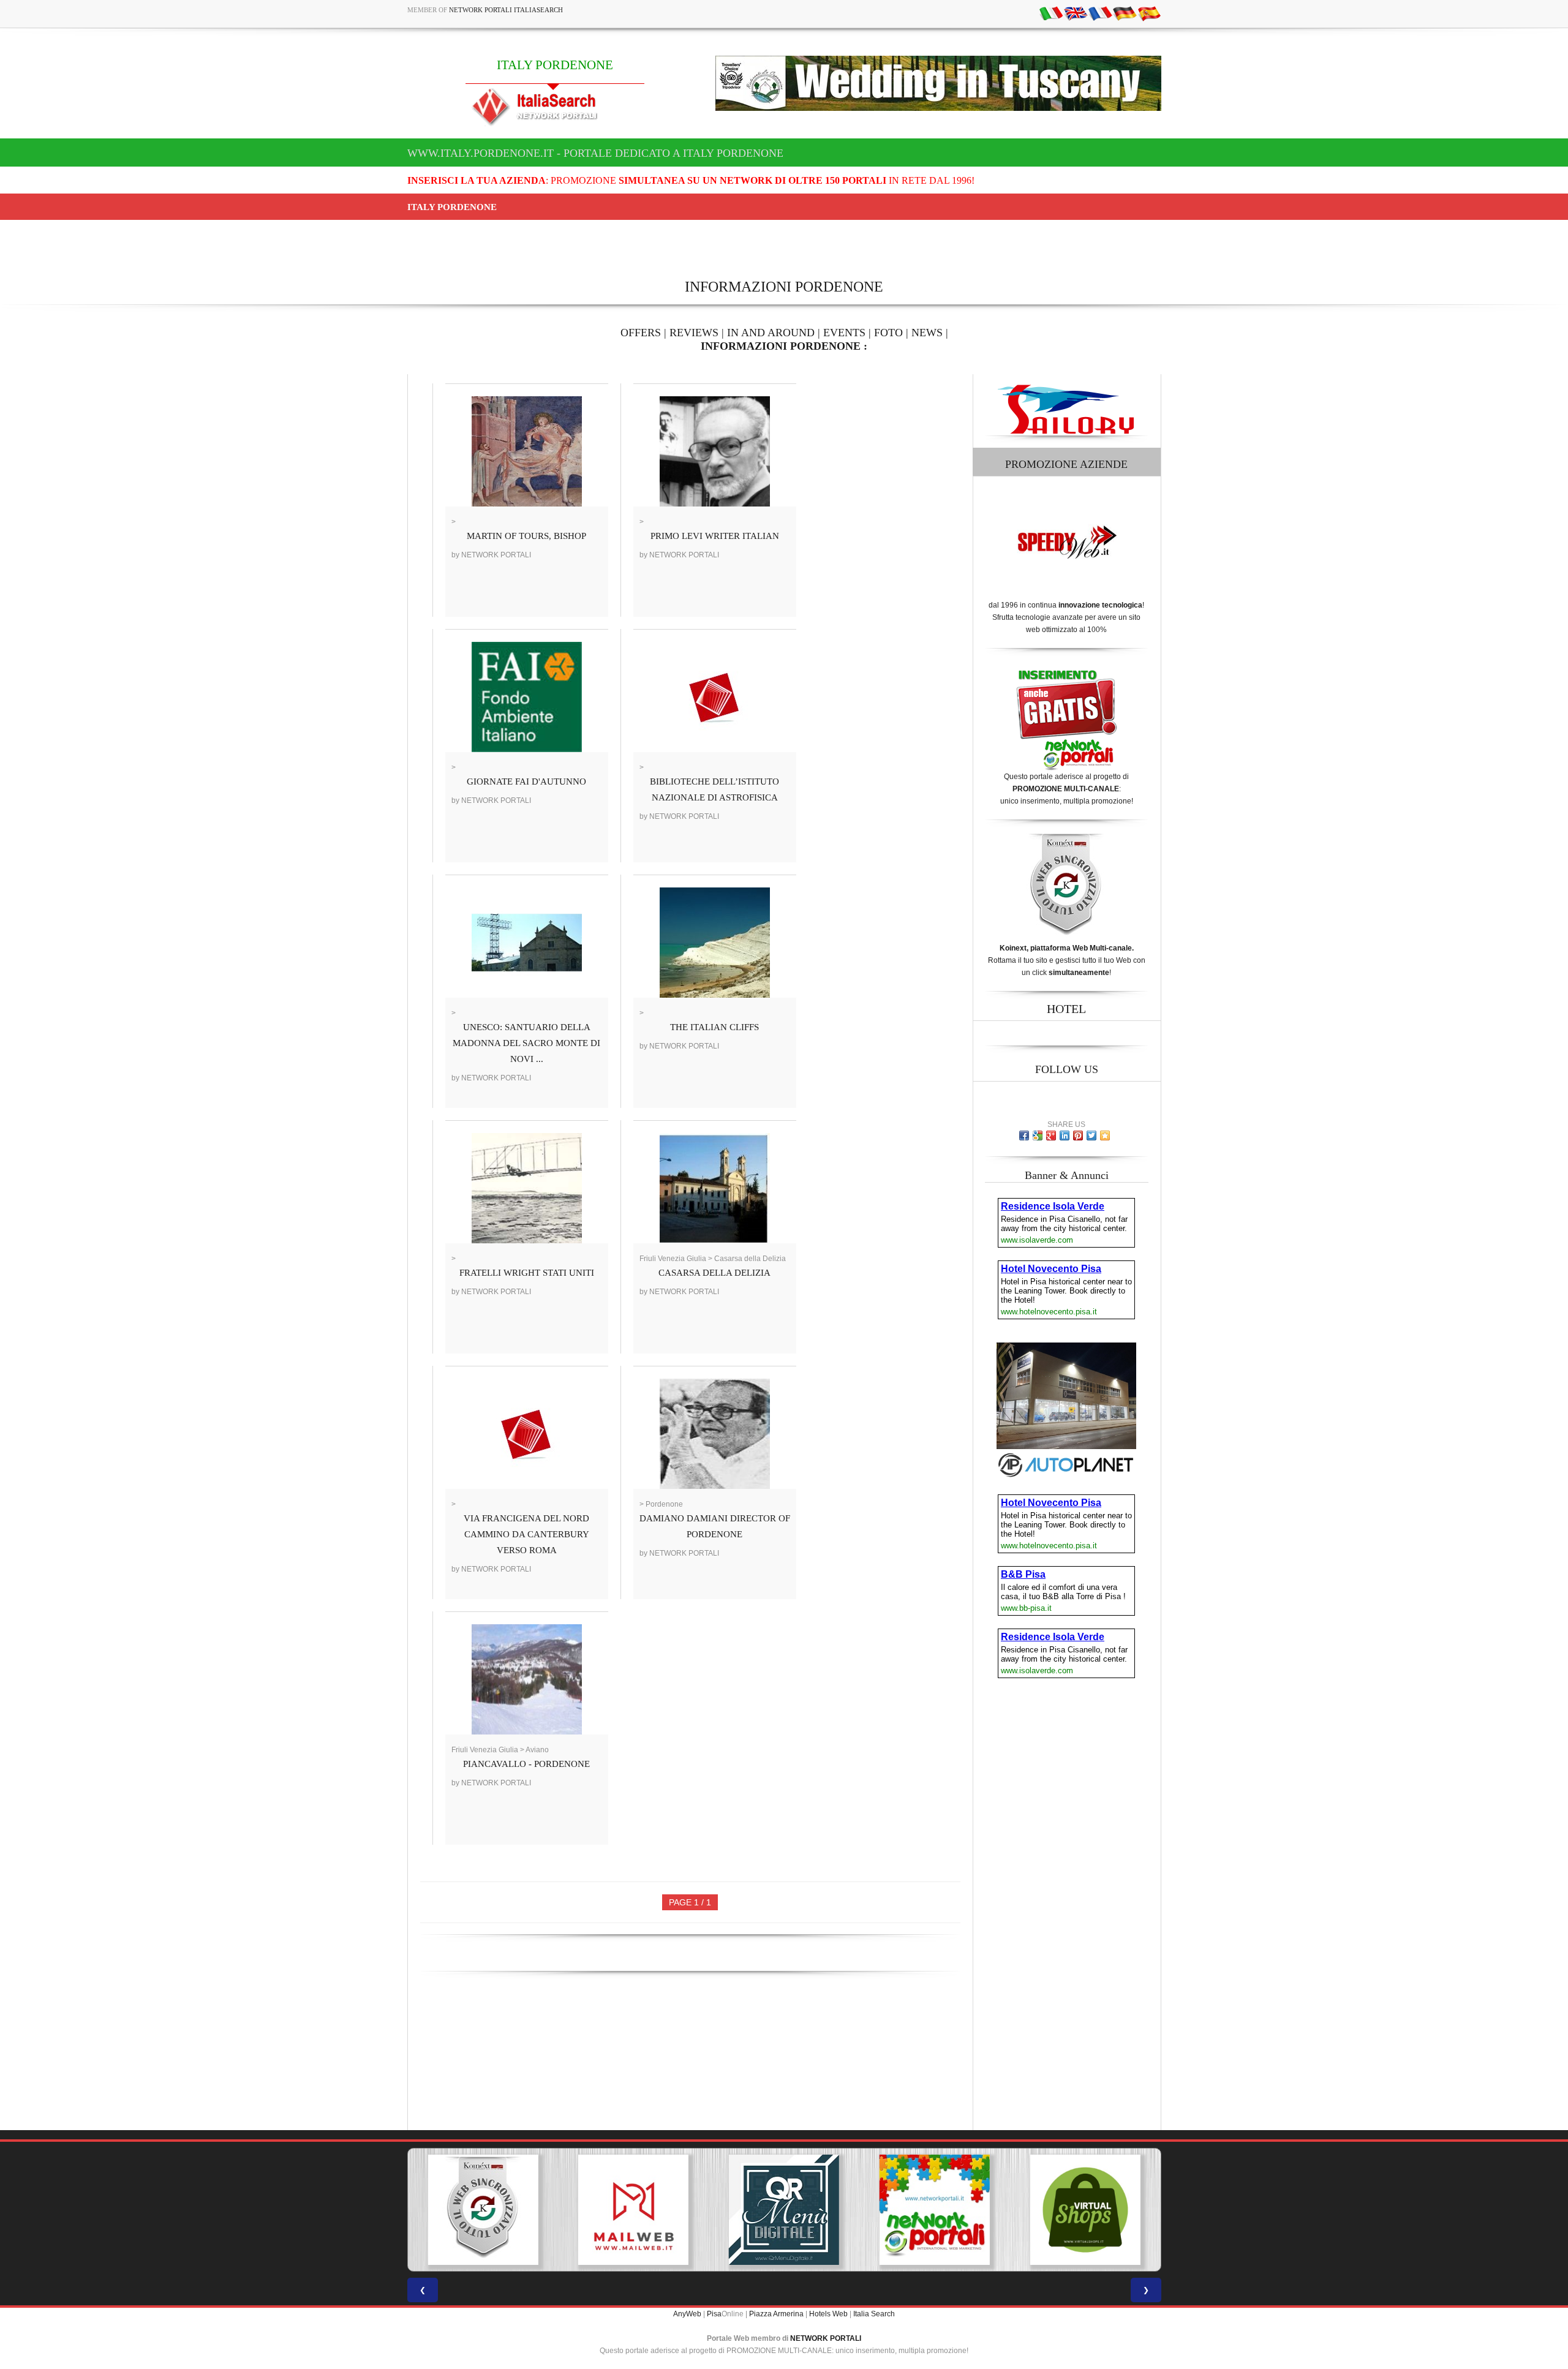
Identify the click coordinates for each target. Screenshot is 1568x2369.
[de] (1125, 13)
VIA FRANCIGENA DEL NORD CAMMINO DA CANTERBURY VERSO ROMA (526, 1534)
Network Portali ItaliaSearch (506, 10)
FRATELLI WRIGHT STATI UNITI (527, 1273)
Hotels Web (828, 2314)
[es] (1149, 13)
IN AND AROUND (771, 333)
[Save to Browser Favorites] (1105, 1136)
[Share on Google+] (1051, 1136)
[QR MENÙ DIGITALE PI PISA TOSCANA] (633, 2210)
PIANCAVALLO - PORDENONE (526, 1764)
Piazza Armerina (776, 2314)
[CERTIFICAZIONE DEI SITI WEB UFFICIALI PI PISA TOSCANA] (1085, 2210)
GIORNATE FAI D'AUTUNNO (526, 782)
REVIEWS (694, 333)
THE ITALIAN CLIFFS (714, 1027)
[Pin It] (1078, 1136)
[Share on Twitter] (1091, 1136)
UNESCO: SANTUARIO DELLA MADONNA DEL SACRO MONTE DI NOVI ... (526, 1043)
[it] (1051, 13)
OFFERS (641, 333)
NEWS (927, 333)
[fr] (1100, 13)
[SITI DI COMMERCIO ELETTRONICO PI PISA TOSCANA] (935, 2210)
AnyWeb (687, 2314)
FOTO (888, 333)
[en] (1076, 13)
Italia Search (874, 2314)
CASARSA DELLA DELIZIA (714, 1273)
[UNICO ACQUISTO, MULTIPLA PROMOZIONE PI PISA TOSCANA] (784, 2210)
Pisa (714, 2314)
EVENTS (844, 333)
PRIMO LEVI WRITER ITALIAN (715, 536)
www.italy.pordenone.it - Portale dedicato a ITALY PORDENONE (595, 153)
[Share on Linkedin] (1065, 1136)
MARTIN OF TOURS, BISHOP (526, 536)
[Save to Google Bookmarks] (1038, 1136)
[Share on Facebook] (1024, 1136)
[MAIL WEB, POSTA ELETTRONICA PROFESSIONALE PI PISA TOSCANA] (483, 2210)
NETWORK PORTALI (826, 2338)
